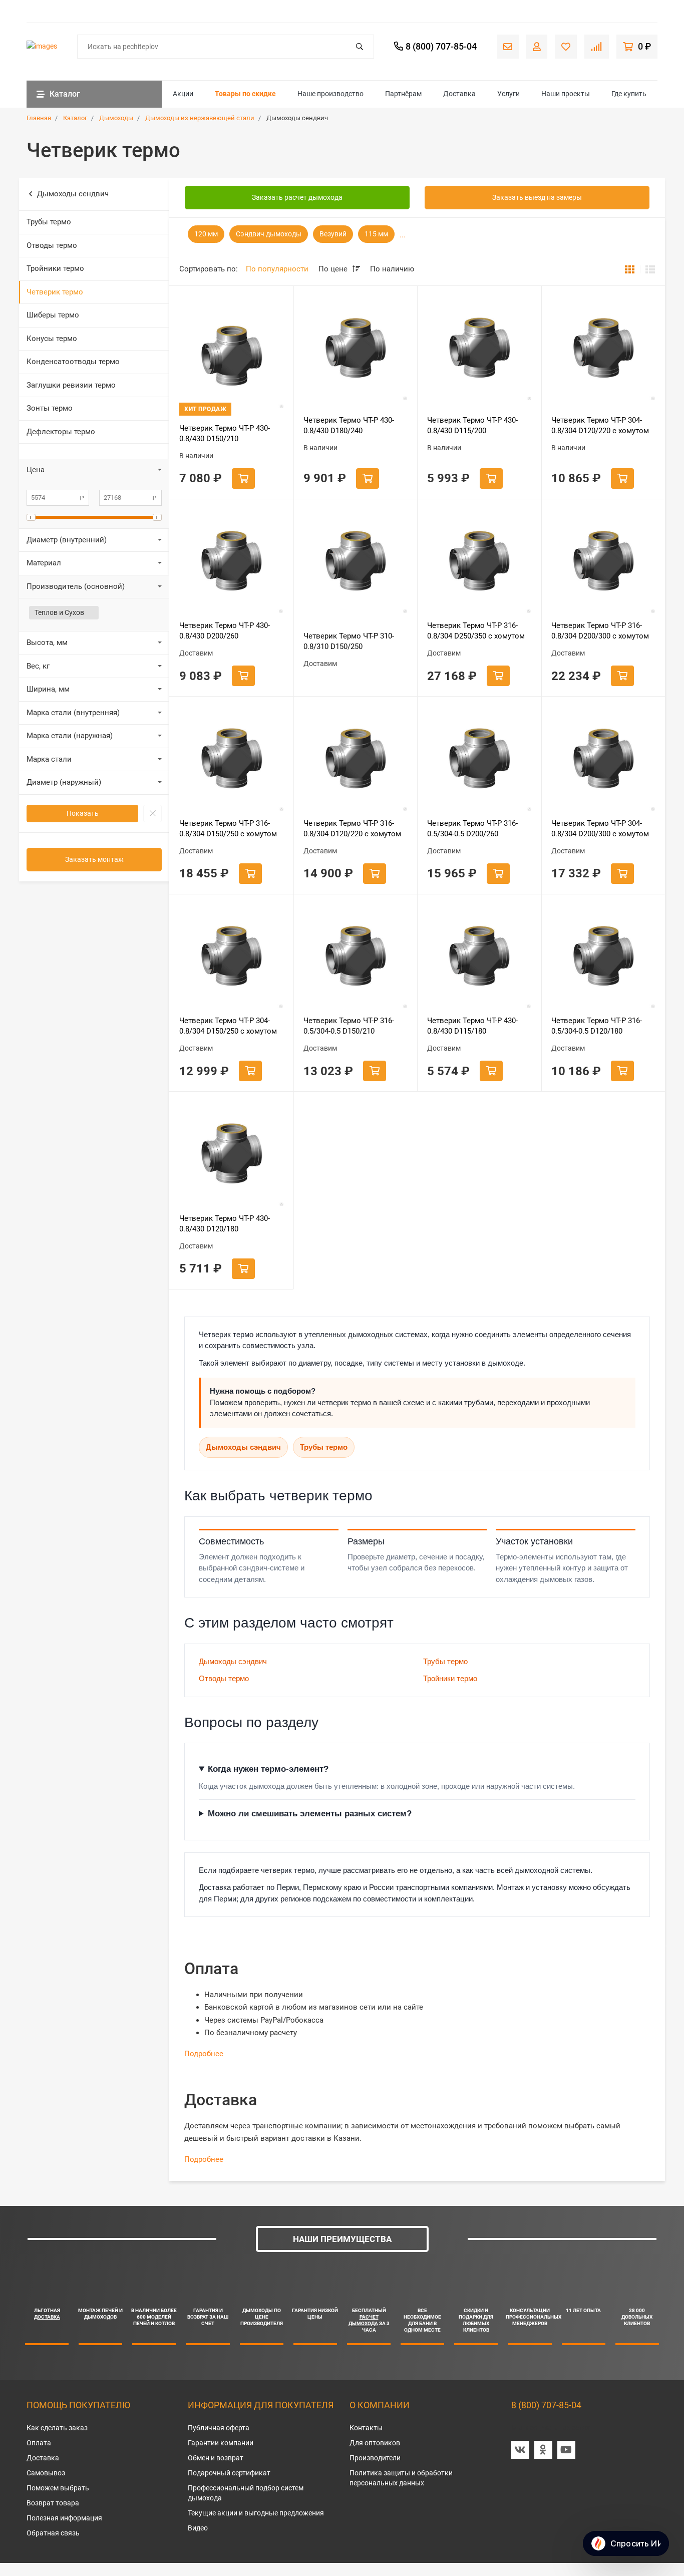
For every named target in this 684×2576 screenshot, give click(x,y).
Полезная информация (64, 2518)
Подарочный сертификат (229, 2473)
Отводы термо (52, 245)
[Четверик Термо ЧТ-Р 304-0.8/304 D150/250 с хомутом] (231, 956)
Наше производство (330, 94)
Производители (375, 2458)
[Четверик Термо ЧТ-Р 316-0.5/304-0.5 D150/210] (356, 956)
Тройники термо (55, 268)
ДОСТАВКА (47, 2317)
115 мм (376, 234)
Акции (183, 94)
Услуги (508, 94)
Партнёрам (403, 94)
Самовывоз (46, 2473)
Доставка (459, 94)
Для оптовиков (375, 2443)
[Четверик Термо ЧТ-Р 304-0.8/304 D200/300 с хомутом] (603, 759)
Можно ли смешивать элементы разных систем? (310, 1814)
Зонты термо (50, 408)
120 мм (206, 234)
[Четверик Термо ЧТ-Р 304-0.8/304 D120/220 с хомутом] (603, 348)
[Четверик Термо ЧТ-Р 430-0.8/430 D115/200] (479, 348)
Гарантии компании (221, 2443)
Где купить (629, 94)
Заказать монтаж (94, 859)
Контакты (366, 2428)
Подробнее (204, 2054)
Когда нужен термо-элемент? (268, 1769)
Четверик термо (55, 292)
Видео (198, 2528)
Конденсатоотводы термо (73, 362)
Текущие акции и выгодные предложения (256, 2513)
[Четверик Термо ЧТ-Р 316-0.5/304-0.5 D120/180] (603, 956)
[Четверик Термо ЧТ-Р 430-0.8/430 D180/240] (356, 348)
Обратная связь (53, 2533)
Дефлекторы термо (61, 432)
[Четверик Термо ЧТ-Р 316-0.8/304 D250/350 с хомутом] (479, 561)
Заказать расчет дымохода (297, 197)
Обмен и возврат (216, 2458)
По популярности (277, 269)
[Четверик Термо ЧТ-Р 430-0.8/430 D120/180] (231, 1154)
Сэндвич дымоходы (269, 234)
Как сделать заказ (57, 2428)
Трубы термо (49, 222)
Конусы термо (52, 339)
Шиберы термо (53, 315)
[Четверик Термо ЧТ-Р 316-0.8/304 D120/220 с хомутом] (356, 759)
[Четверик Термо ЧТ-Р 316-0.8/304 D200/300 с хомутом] (603, 561)
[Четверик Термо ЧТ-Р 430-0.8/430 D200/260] (231, 561)
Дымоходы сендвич (73, 194)
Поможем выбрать (58, 2488)
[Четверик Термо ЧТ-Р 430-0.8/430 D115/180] (479, 956)
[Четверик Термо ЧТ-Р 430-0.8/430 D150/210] (231, 356)
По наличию (392, 269)
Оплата (39, 2443)
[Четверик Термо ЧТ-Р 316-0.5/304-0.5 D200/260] (479, 759)
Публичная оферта (219, 2428)
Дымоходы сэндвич (243, 1447)
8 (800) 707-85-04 (546, 2405)
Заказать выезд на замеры (537, 197)
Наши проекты (566, 94)
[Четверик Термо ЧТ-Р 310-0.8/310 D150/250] (356, 561)
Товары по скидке (245, 94)
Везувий (333, 234)
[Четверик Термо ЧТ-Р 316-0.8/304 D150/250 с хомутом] (231, 759)
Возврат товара (53, 2503)
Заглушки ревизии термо (71, 385)
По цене (334, 269)
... (403, 235)
